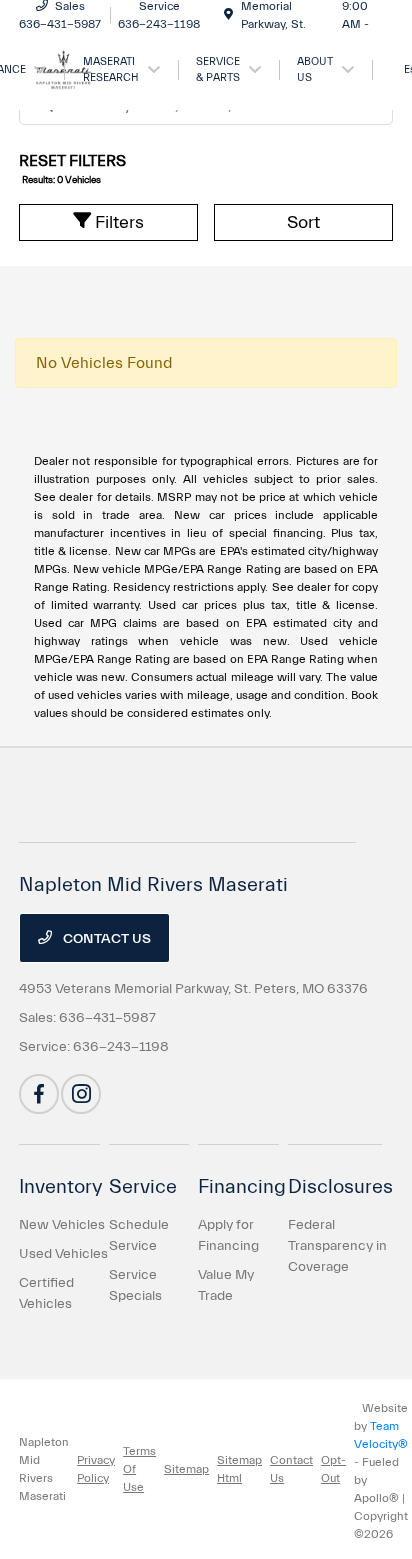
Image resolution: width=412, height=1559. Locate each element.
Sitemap (186, 1469)
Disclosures (340, 1186)
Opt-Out (333, 1469)
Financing (242, 1186)
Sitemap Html (239, 1469)
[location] (228, 15)
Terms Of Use (139, 1469)
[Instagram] (81, 1094)
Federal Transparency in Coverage (337, 1246)
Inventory (61, 1186)
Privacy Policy (96, 1469)
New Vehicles (62, 1225)
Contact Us (105, 939)
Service (143, 1186)
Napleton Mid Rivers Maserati (44, 1469)
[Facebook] (39, 1094)
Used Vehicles (63, 1254)
